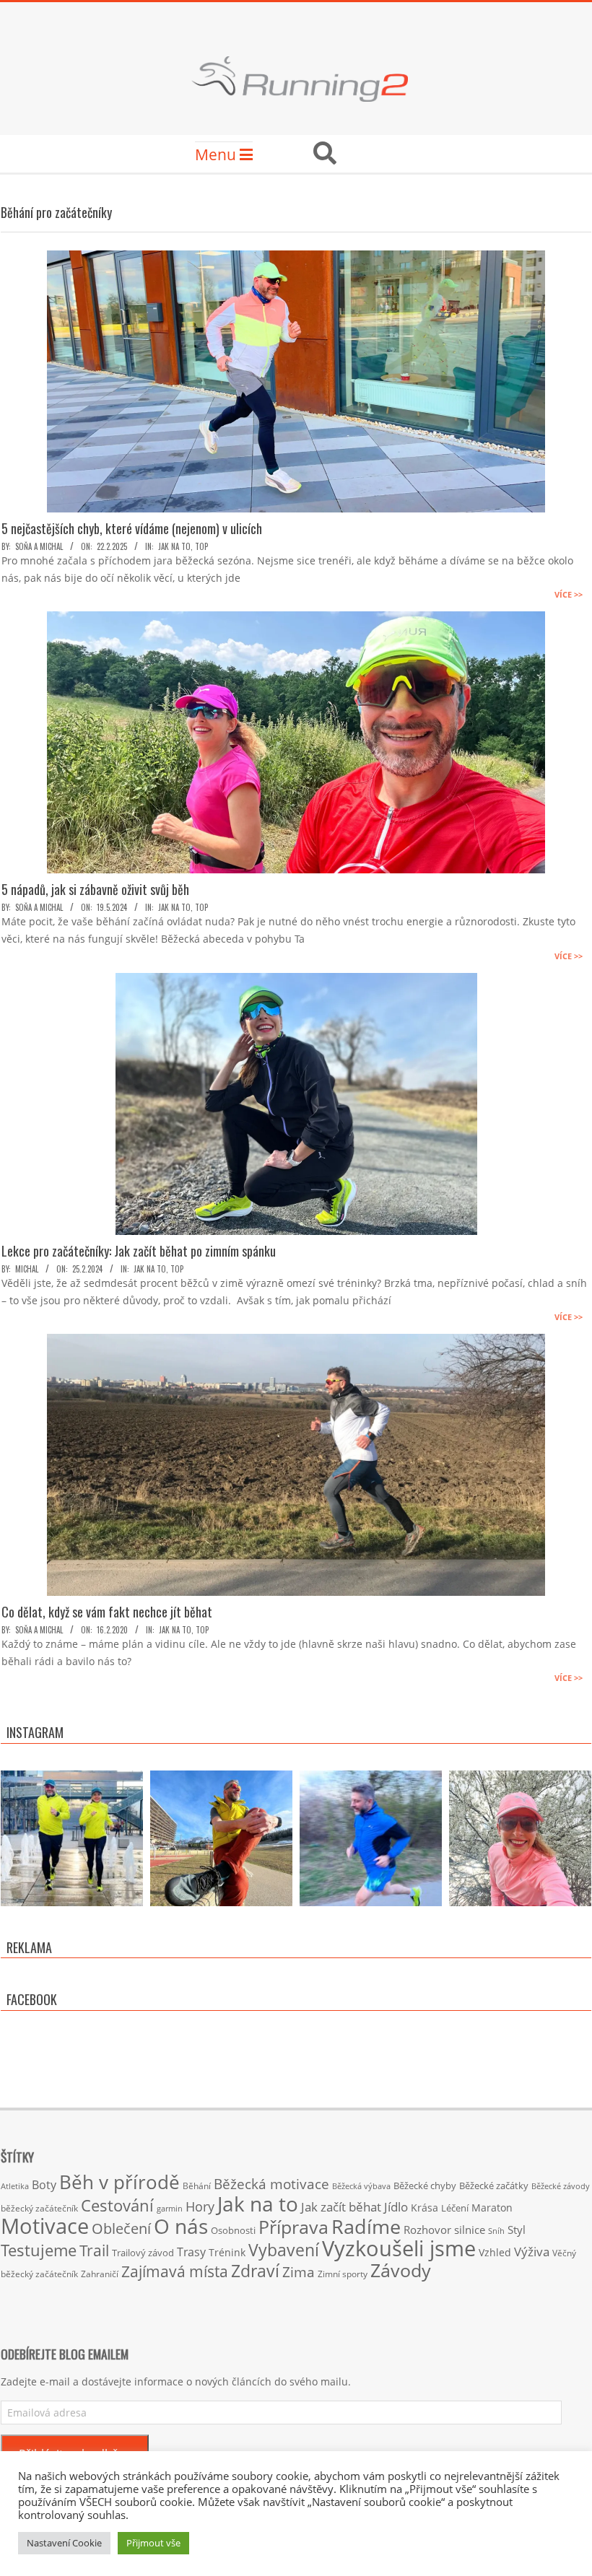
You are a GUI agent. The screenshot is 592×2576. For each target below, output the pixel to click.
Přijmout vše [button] (153, 2543)
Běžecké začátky (494, 2186)
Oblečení (121, 2228)
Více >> (569, 594)
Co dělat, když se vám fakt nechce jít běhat (107, 1612)
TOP (201, 546)
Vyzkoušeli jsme (399, 2248)
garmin (170, 2209)
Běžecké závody (561, 2186)
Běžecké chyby (425, 2186)
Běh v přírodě (119, 2182)
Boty (44, 2185)
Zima (299, 2272)
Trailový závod (143, 2253)
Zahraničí (100, 2274)
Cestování (117, 2205)
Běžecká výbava (361, 2186)
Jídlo (396, 2207)
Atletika (15, 2186)
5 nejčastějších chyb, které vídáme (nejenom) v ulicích (132, 528)
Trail (94, 2250)
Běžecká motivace (271, 2184)
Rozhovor (427, 2230)
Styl (517, 2230)
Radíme (366, 2226)
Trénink (227, 2252)
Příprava (293, 2227)
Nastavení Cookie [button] (64, 2543)
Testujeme (39, 2250)
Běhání (197, 2186)
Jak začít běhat (341, 2206)
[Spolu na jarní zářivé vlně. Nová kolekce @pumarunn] (72, 1842)
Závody (401, 2270)
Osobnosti (233, 2230)
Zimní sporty (343, 2274)
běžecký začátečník (39, 2208)
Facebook (32, 1999)
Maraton (492, 2208)
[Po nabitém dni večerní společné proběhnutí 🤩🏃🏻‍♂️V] (371, 1842)
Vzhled (495, 2252)
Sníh (496, 2231)
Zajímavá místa (175, 2271)
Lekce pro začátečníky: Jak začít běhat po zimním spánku (139, 1251)
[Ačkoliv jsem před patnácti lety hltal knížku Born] (221, 1842)
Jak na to (174, 546)
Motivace (45, 2226)
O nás (181, 2226)
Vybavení (284, 2250)
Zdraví (255, 2271)
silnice (470, 2230)
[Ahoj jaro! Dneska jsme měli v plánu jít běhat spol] (520, 1842)
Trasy (191, 2252)
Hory (200, 2206)
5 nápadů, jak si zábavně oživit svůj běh (95, 889)
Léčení (455, 2208)
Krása (425, 2208)
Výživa (532, 2252)
